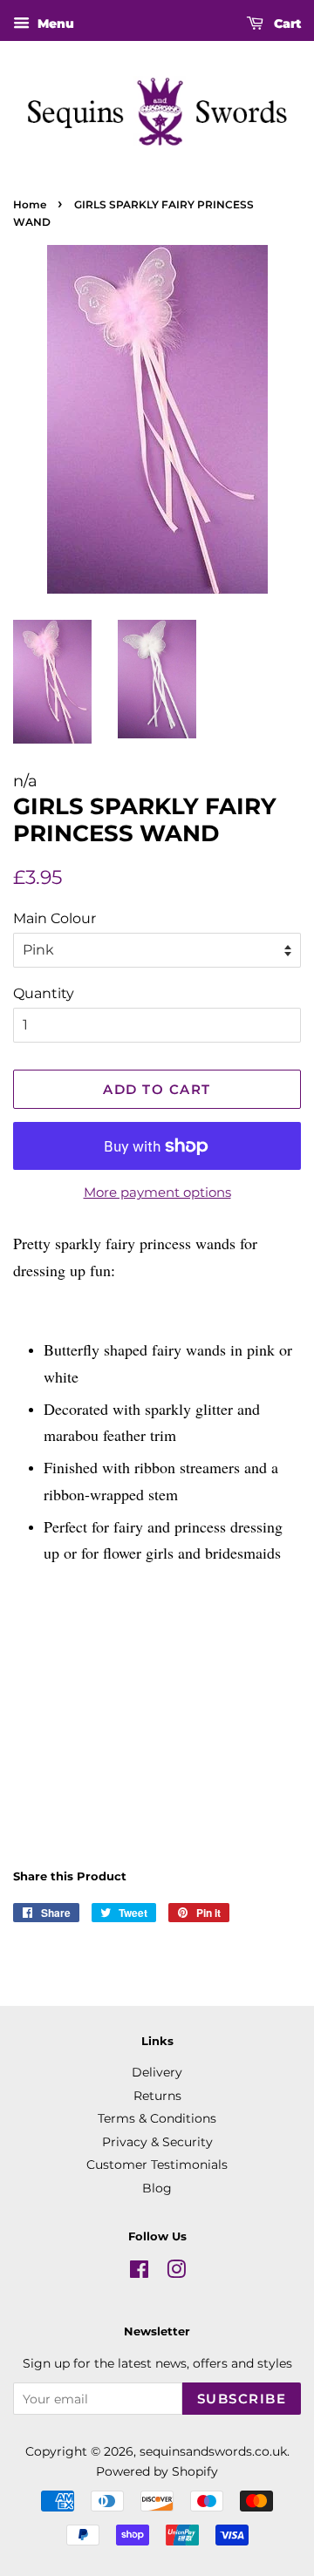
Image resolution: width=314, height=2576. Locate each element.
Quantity (44, 993)
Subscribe (242, 2399)
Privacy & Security (157, 2142)
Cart (286, 24)
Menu (54, 24)
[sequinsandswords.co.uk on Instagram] (176, 2273)
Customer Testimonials (157, 2165)
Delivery (157, 2072)
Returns (157, 2096)
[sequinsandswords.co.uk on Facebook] (139, 2273)
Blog (157, 2188)
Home (30, 204)
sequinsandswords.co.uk (213, 2451)
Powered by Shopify (157, 2471)
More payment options (157, 1192)
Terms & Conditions (157, 2118)
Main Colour (55, 918)
